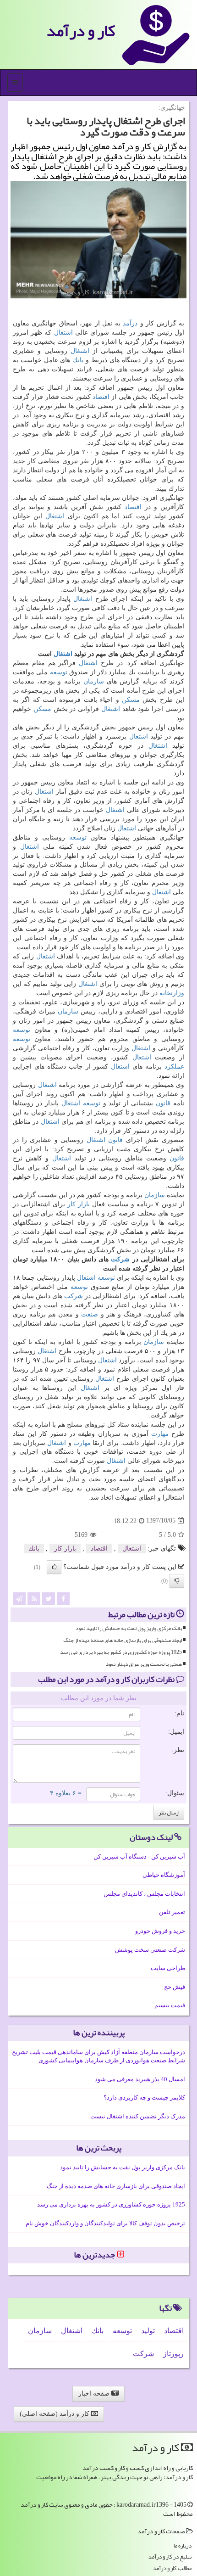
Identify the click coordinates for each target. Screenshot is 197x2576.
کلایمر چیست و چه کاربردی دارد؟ (144, 2097)
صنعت (90, 1314)
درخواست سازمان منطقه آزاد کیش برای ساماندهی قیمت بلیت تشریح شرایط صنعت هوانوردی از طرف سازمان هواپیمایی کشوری (98, 2056)
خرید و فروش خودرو (160, 1931)
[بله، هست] (54, 1567)
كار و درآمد (81, 31)
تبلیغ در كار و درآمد (170, 2557)
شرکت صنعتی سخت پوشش (150, 1950)
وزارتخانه (172, 993)
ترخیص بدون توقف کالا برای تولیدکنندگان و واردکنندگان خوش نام (105, 2223)
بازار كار (79, 1204)
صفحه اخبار (95, 2394)
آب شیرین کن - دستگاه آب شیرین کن (139, 1856)
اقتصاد (101, 397)
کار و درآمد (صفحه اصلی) (55, 2414)
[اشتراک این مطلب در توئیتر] (49, 1598)
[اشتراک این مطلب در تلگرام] (19, 1598)
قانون (163, 1103)
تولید (148, 2331)
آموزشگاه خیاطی (164, 1875)
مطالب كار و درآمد (172, 2568)
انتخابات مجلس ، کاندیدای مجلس (144, 1894)
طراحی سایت (168, 1968)
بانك (78, 360)
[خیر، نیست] (177, 1581)
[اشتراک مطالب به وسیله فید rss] (34, 1598)
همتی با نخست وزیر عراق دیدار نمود (144, 1664)
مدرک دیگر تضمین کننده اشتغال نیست (138, 2116)
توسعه (59, 672)
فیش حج (175, 1987)
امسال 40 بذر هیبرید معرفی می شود (140, 2079)
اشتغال (63, 333)
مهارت (160, 1434)
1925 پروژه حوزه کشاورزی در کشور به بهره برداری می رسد (121, 1652)
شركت (120, 1259)
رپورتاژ (173, 2354)
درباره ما (183, 2546)
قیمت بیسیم (170, 2005)
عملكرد (174, 1067)
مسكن (131, 700)
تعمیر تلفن (172, 1912)
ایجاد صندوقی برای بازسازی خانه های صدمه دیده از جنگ (123, 1640)
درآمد (130, 323)
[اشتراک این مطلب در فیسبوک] (63, 1598)
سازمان (94, 681)
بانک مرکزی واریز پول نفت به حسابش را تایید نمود (129, 1628)
